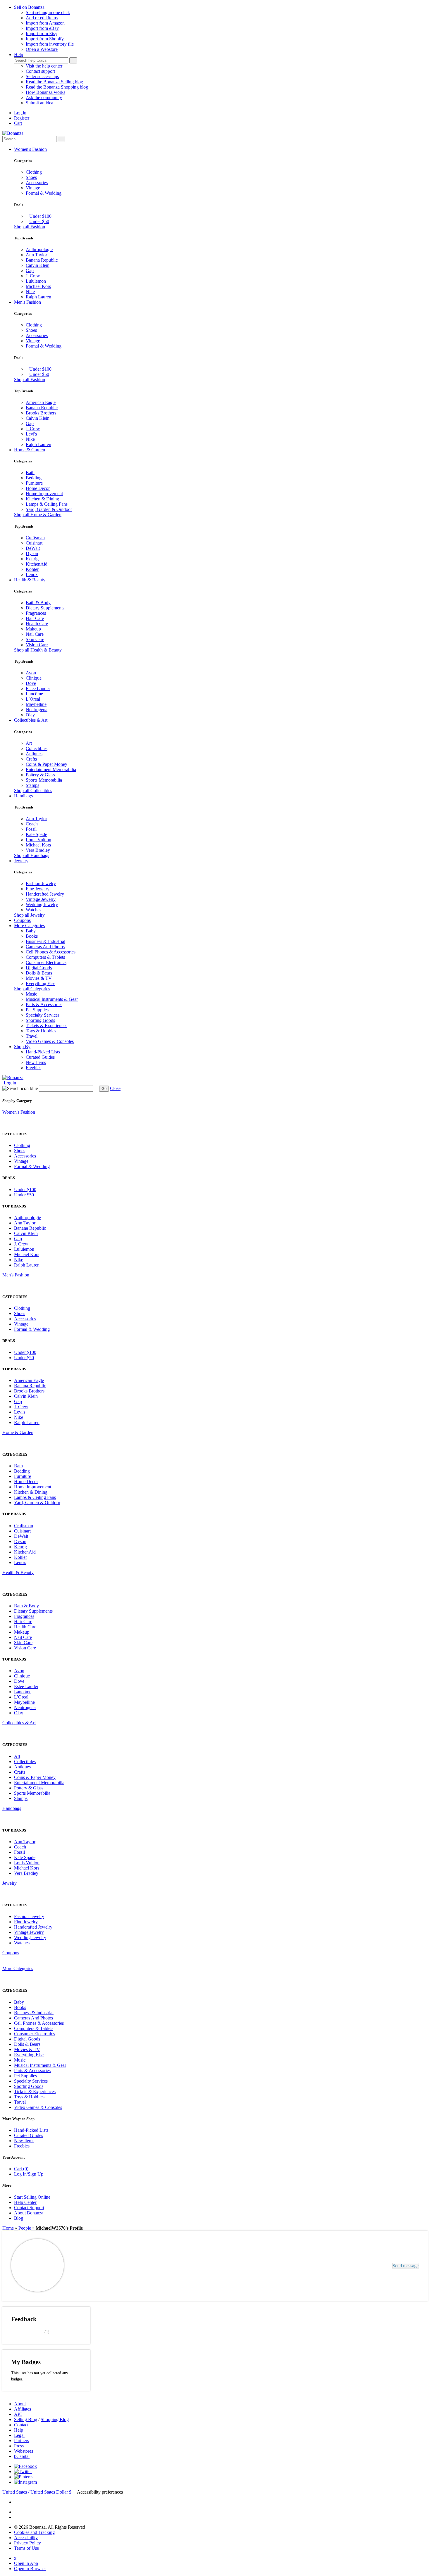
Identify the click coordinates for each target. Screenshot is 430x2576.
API (18, 2414)
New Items (36, 1062)
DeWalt (33, 548)
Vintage (33, 188)
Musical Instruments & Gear (52, 999)
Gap (30, 271)
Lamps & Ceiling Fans (47, 504)
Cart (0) (21, 2169)
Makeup (33, 629)
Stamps (32, 785)
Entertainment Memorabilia (51, 769)
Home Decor (38, 488)
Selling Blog (26, 2419)
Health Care (37, 624)
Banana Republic (42, 260)
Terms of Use (26, 2548)
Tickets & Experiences (47, 1026)
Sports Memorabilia (44, 780)
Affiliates (23, 2409)
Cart (18, 123)
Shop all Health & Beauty (38, 650)
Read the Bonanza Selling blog (54, 82)
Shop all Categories (32, 989)
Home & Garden (30, 450)
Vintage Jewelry (41, 899)
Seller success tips (42, 76)
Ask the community (44, 97)
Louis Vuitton (38, 840)
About (20, 2404)
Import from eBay (42, 28)
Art (29, 743)
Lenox (32, 575)
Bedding (34, 478)
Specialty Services (43, 1015)
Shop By (22, 1047)
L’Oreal (33, 699)
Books (32, 936)
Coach (32, 824)
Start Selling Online (32, 2197)
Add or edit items (42, 18)
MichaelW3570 (96, 2263)
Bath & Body (38, 603)
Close (115, 1088)
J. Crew (33, 276)
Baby (31, 931)
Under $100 (40, 216)
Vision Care (37, 645)
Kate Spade (36, 834)
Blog (19, 2218)
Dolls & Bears (39, 973)
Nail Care (35, 634)
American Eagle (41, 402)
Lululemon (36, 281)
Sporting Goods (40, 1020)
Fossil (31, 829)
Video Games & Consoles (50, 1041)
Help (19, 55)
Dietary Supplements (45, 608)
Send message (406, 2266)
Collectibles (37, 748)
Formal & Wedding (44, 193)
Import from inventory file (50, 44)
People (25, 2228)
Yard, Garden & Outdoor (49, 509)
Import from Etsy (42, 33)
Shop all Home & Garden (38, 515)
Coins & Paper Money (47, 764)
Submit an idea (39, 103)
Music (31, 994)
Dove (31, 683)
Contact (21, 2425)
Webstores (24, 2451)
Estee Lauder (38, 689)
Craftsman (35, 538)
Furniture (34, 483)
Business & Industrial (45, 941)
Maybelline (36, 704)
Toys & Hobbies (41, 1031)
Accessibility (26, 2538)
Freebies (33, 1068)
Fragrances (36, 613)
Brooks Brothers (41, 413)
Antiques (34, 754)
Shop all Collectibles (33, 791)
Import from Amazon (45, 23)
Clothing (34, 172)
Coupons (22, 920)
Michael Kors (38, 286)
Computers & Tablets (45, 957)
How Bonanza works (45, 92)
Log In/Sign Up (29, 2174)
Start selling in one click (48, 12)
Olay (30, 715)
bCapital (22, 2456)
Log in (20, 113)
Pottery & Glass (40, 775)
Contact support (40, 71)
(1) (30, 2331)
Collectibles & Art (31, 720)
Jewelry (21, 861)
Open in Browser (30, 2569)
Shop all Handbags (32, 855)
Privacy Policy (27, 2543)
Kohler (32, 569)
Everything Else (41, 983)
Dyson (32, 553)
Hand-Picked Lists (43, 1052)
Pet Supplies (37, 1010)
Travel (32, 1036)
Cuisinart (34, 543)
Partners (21, 2441)
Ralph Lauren (38, 297)
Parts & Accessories (44, 1004)
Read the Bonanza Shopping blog (57, 87)
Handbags (23, 796)
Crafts (31, 759)
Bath (30, 472)
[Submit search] (73, 60)
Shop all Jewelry (29, 915)
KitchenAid (37, 564)
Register (22, 118)
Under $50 (39, 221)
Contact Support (29, 2208)
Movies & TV (39, 978)
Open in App (26, 2563)
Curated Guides (40, 1057)
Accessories (37, 183)
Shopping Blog (55, 2419)
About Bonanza (29, 2213)
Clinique (34, 678)
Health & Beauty (30, 580)
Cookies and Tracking (34, 2532)
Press (19, 2446)
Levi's (31, 434)
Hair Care (35, 618)
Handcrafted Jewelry (45, 894)
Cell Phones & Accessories (51, 952)
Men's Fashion (27, 302)
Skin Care (35, 639)
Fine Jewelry (38, 889)
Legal (19, 2435)
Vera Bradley (38, 850)
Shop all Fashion (30, 227)
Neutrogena (37, 710)
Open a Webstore (42, 49)
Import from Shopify (45, 39)
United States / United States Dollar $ (37, 2492)
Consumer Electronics (46, 962)
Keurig (32, 559)
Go (104, 1089)
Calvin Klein (38, 265)
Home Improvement (44, 494)
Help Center (25, 2202)
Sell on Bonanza (29, 7)
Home (8, 2228)
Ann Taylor (36, 255)
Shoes (31, 177)
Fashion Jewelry (41, 883)
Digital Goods (39, 968)
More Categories (29, 926)
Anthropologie (39, 249)
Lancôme (34, 694)
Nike (30, 292)
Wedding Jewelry (42, 905)
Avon (31, 673)
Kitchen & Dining (42, 499)
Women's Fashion (30, 149)
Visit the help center (44, 66)
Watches (33, 910)
